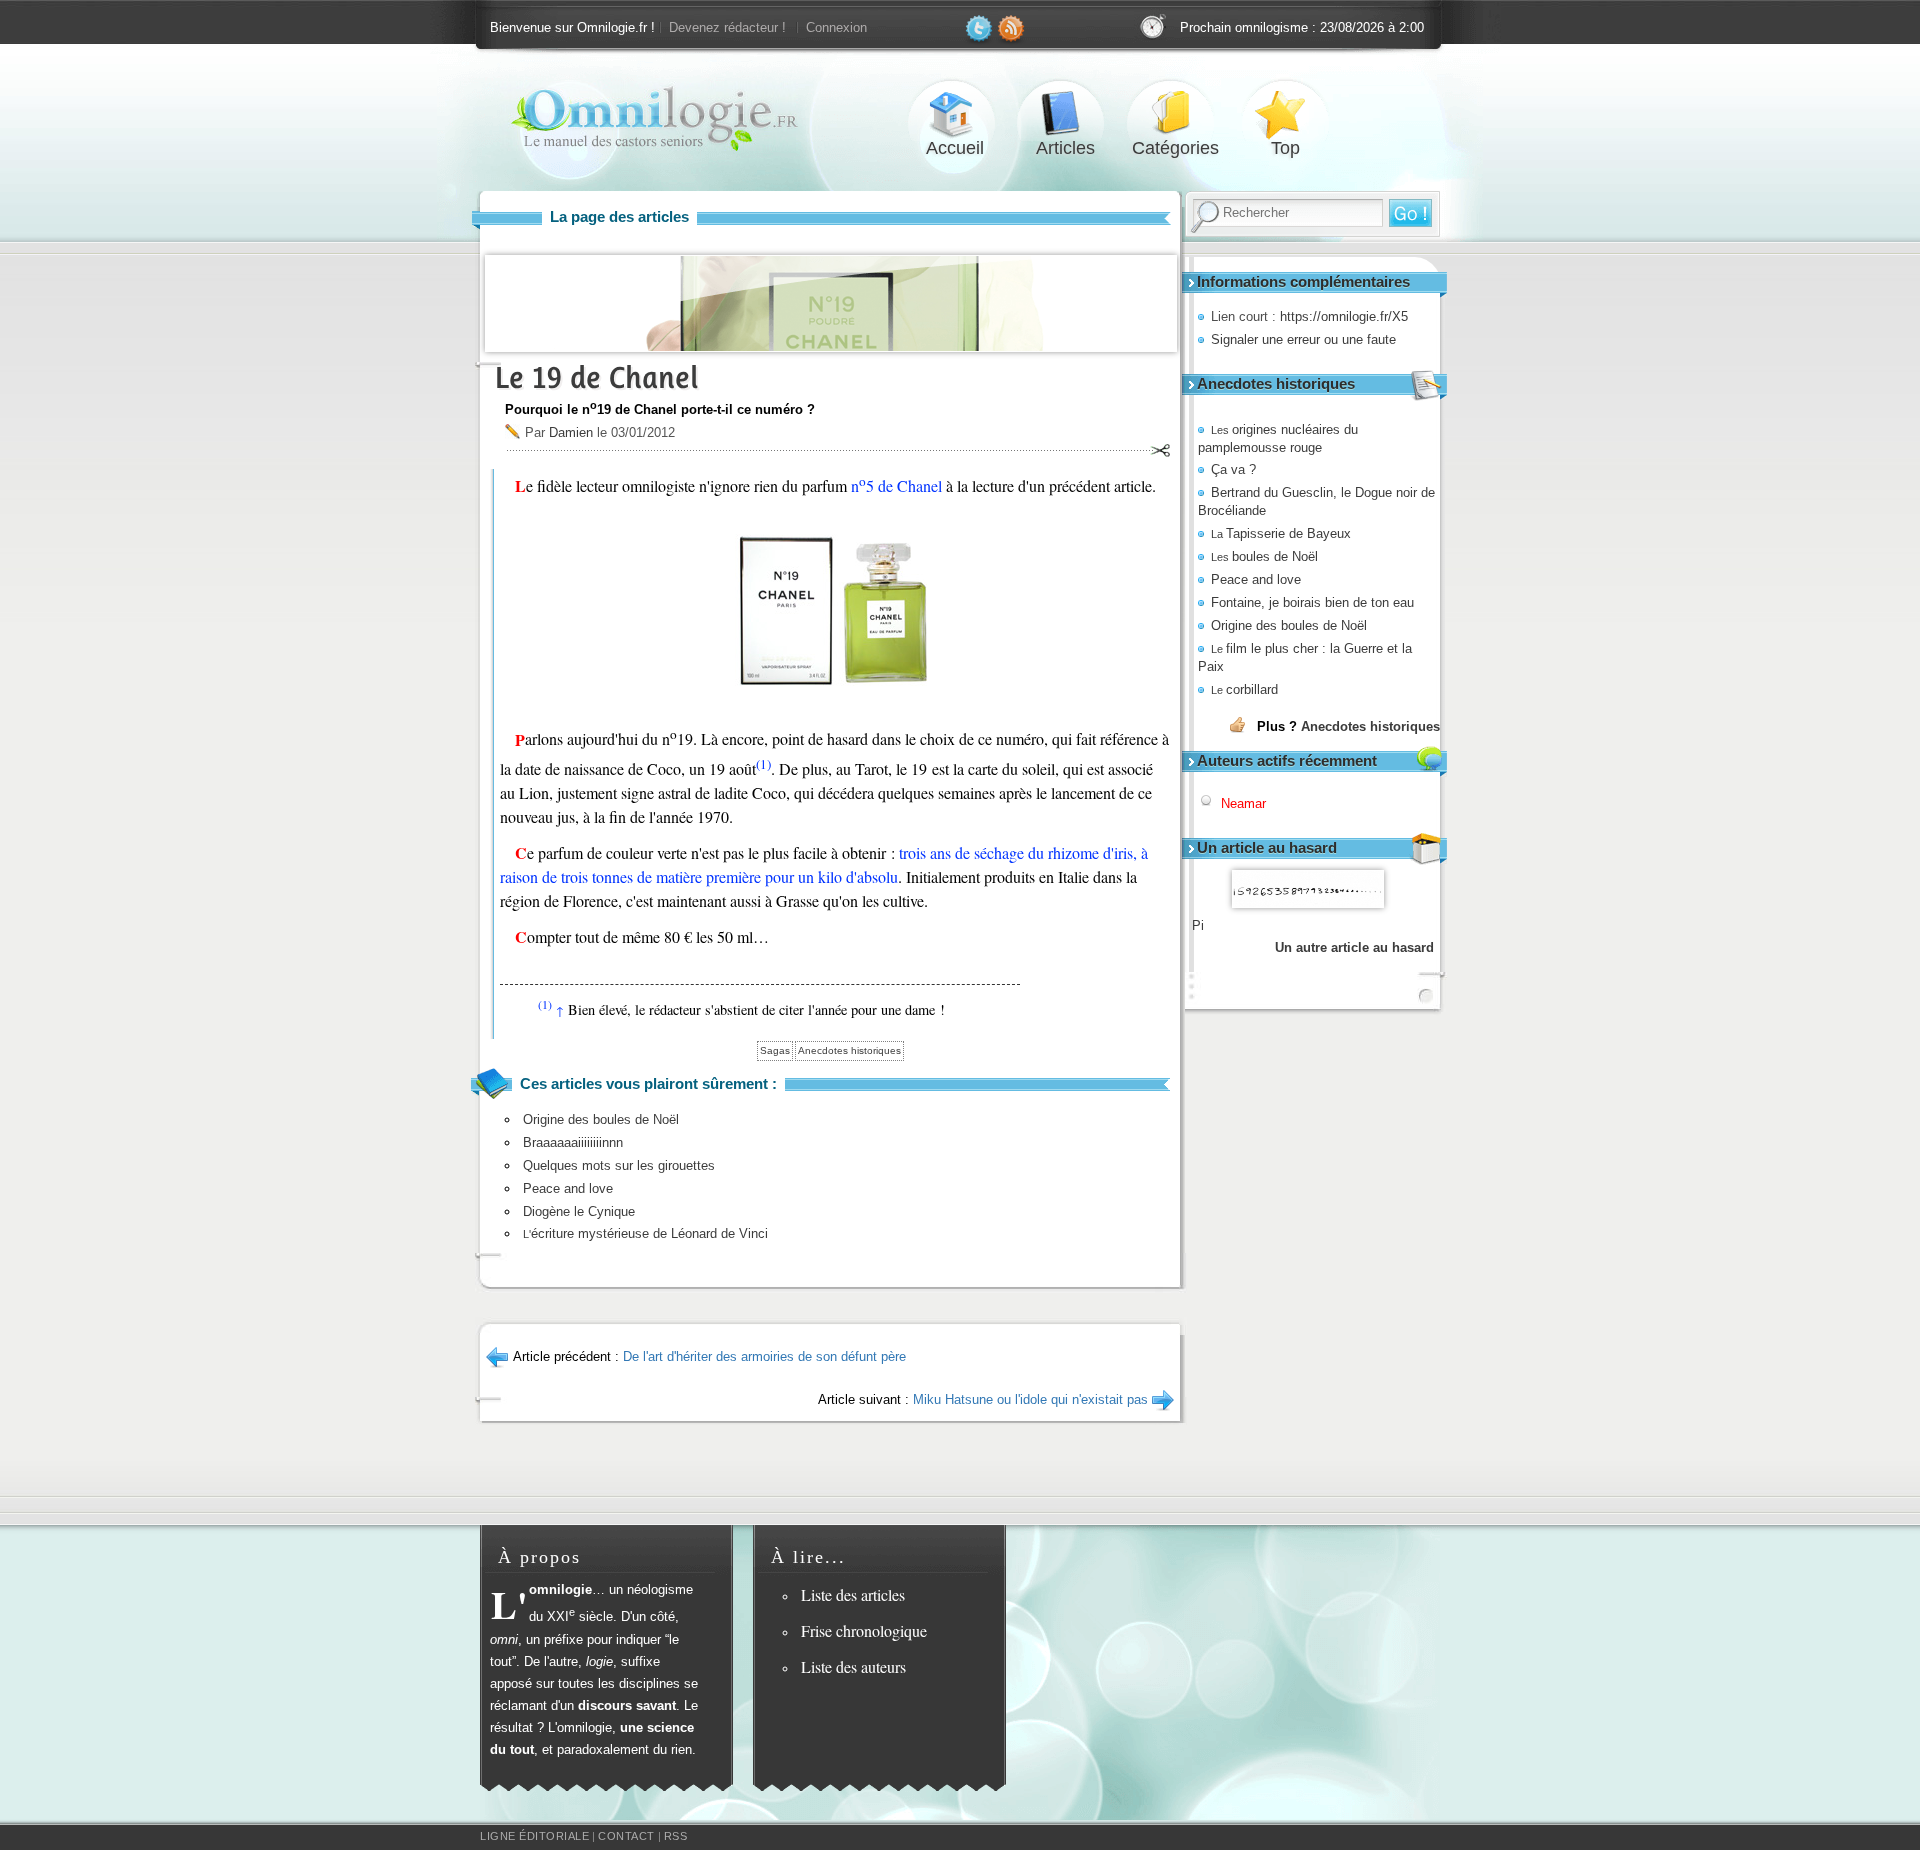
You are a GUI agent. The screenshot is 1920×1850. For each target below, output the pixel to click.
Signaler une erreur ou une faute (1303, 339)
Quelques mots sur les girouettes (619, 1165)
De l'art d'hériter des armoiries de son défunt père (764, 1356)
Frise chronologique (864, 1630)
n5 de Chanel (896, 485)
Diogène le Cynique (579, 1211)
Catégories (1175, 113)
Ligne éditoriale (534, 1836)
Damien (571, 432)
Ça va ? (1233, 469)
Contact (626, 1836)
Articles (1065, 113)
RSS (676, 1836)
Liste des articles (853, 1594)
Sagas (775, 1050)
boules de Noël (1264, 556)
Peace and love (1256, 579)
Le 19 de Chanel (596, 377)
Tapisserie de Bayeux (1281, 533)
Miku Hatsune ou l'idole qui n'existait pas (1030, 1399)
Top (1285, 113)
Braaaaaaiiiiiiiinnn (573, 1142)
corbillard (1244, 689)
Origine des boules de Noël (1289, 625)
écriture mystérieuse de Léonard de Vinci (645, 1233)
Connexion (836, 27)
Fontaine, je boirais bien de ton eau (1312, 602)
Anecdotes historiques (1370, 726)
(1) (763, 764)
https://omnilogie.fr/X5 (1344, 316)
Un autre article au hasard (1354, 947)
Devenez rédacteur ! (727, 27)
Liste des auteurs (853, 1666)
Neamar (1243, 803)
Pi (1198, 925)
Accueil (955, 113)
